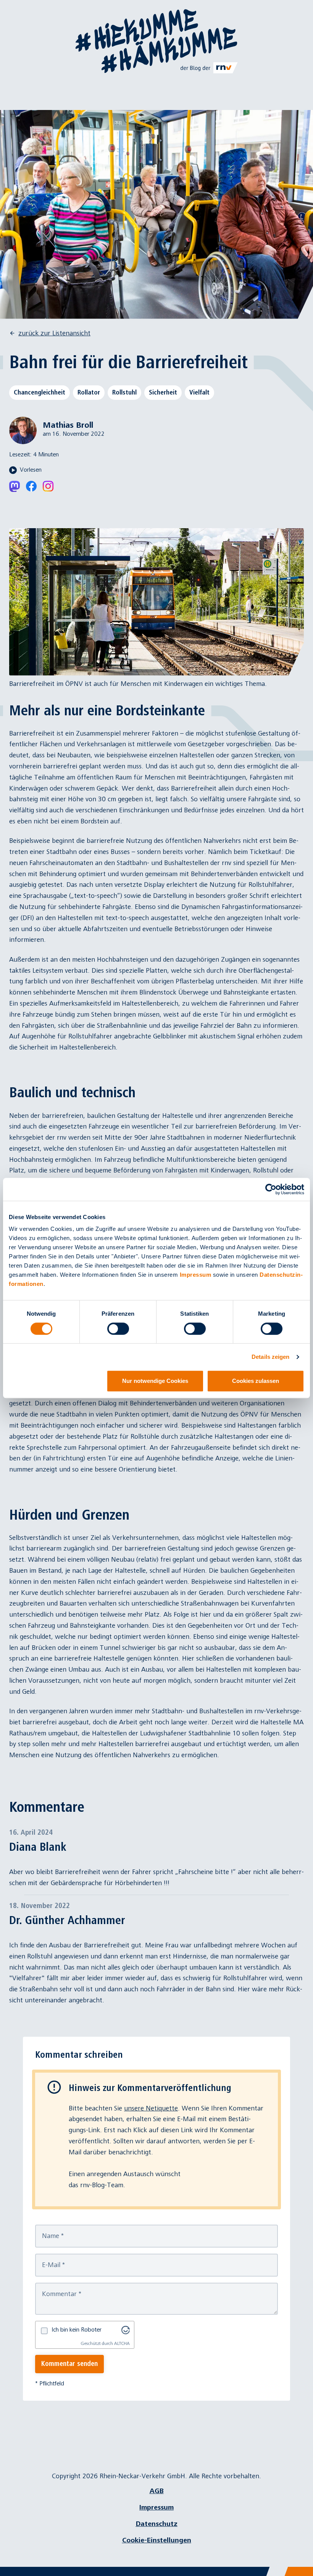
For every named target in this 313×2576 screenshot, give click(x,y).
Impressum (196, 1275)
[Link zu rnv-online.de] (209, 68)
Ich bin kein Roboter (77, 2330)
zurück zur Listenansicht (54, 333)
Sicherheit (163, 392)
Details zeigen (270, 1357)
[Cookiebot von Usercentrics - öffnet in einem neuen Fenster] (271, 1189)
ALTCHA (122, 2344)
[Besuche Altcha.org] (126, 2330)
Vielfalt (199, 392)
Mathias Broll (68, 425)
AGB (157, 2491)
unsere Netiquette (151, 2108)
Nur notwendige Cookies (155, 1381)
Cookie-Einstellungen (157, 2540)
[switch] (118, 1329)
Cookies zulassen (256, 1381)
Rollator (89, 392)
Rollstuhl (124, 392)
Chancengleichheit (40, 392)
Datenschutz (157, 2524)
